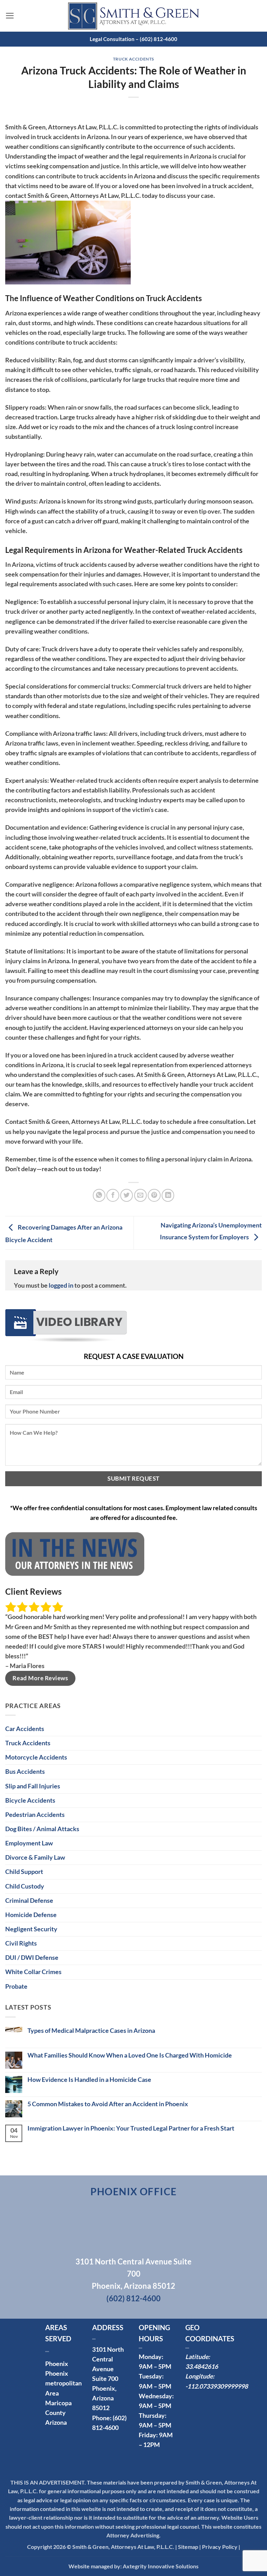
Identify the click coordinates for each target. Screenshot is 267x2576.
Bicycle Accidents (30, 1800)
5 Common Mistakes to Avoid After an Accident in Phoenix (108, 2104)
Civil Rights (21, 1943)
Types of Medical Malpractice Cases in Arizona (91, 2031)
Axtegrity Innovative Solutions (161, 2566)
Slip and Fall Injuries (33, 1786)
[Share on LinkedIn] (168, 1195)
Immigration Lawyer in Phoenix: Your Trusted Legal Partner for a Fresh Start (131, 2128)
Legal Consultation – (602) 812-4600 (133, 39)
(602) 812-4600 (133, 2298)
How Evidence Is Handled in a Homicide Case (89, 2080)
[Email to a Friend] (140, 1195)
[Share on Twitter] (127, 1195)
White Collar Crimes (33, 1972)
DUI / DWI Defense (32, 1958)
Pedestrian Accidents (35, 1815)
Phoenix (57, 2364)
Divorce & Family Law (35, 1857)
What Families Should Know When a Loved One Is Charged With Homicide (130, 2055)
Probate (16, 1986)
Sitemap (188, 2547)
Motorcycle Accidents (36, 1757)
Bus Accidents (25, 1772)
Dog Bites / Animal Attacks (42, 1829)
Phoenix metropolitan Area (63, 2383)
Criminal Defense (29, 1901)
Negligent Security (31, 1929)
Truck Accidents (133, 59)
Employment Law (29, 1843)
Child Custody (25, 1886)
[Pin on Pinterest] (154, 1195)
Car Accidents (25, 1729)
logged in (61, 1285)
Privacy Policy (220, 2547)
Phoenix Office (134, 2191)
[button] (10, 16)
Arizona (56, 2422)
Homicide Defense (31, 1915)
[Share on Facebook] (113, 1195)
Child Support (24, 1872)
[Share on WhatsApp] (99, 1195)
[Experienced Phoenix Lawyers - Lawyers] (133, 16)
